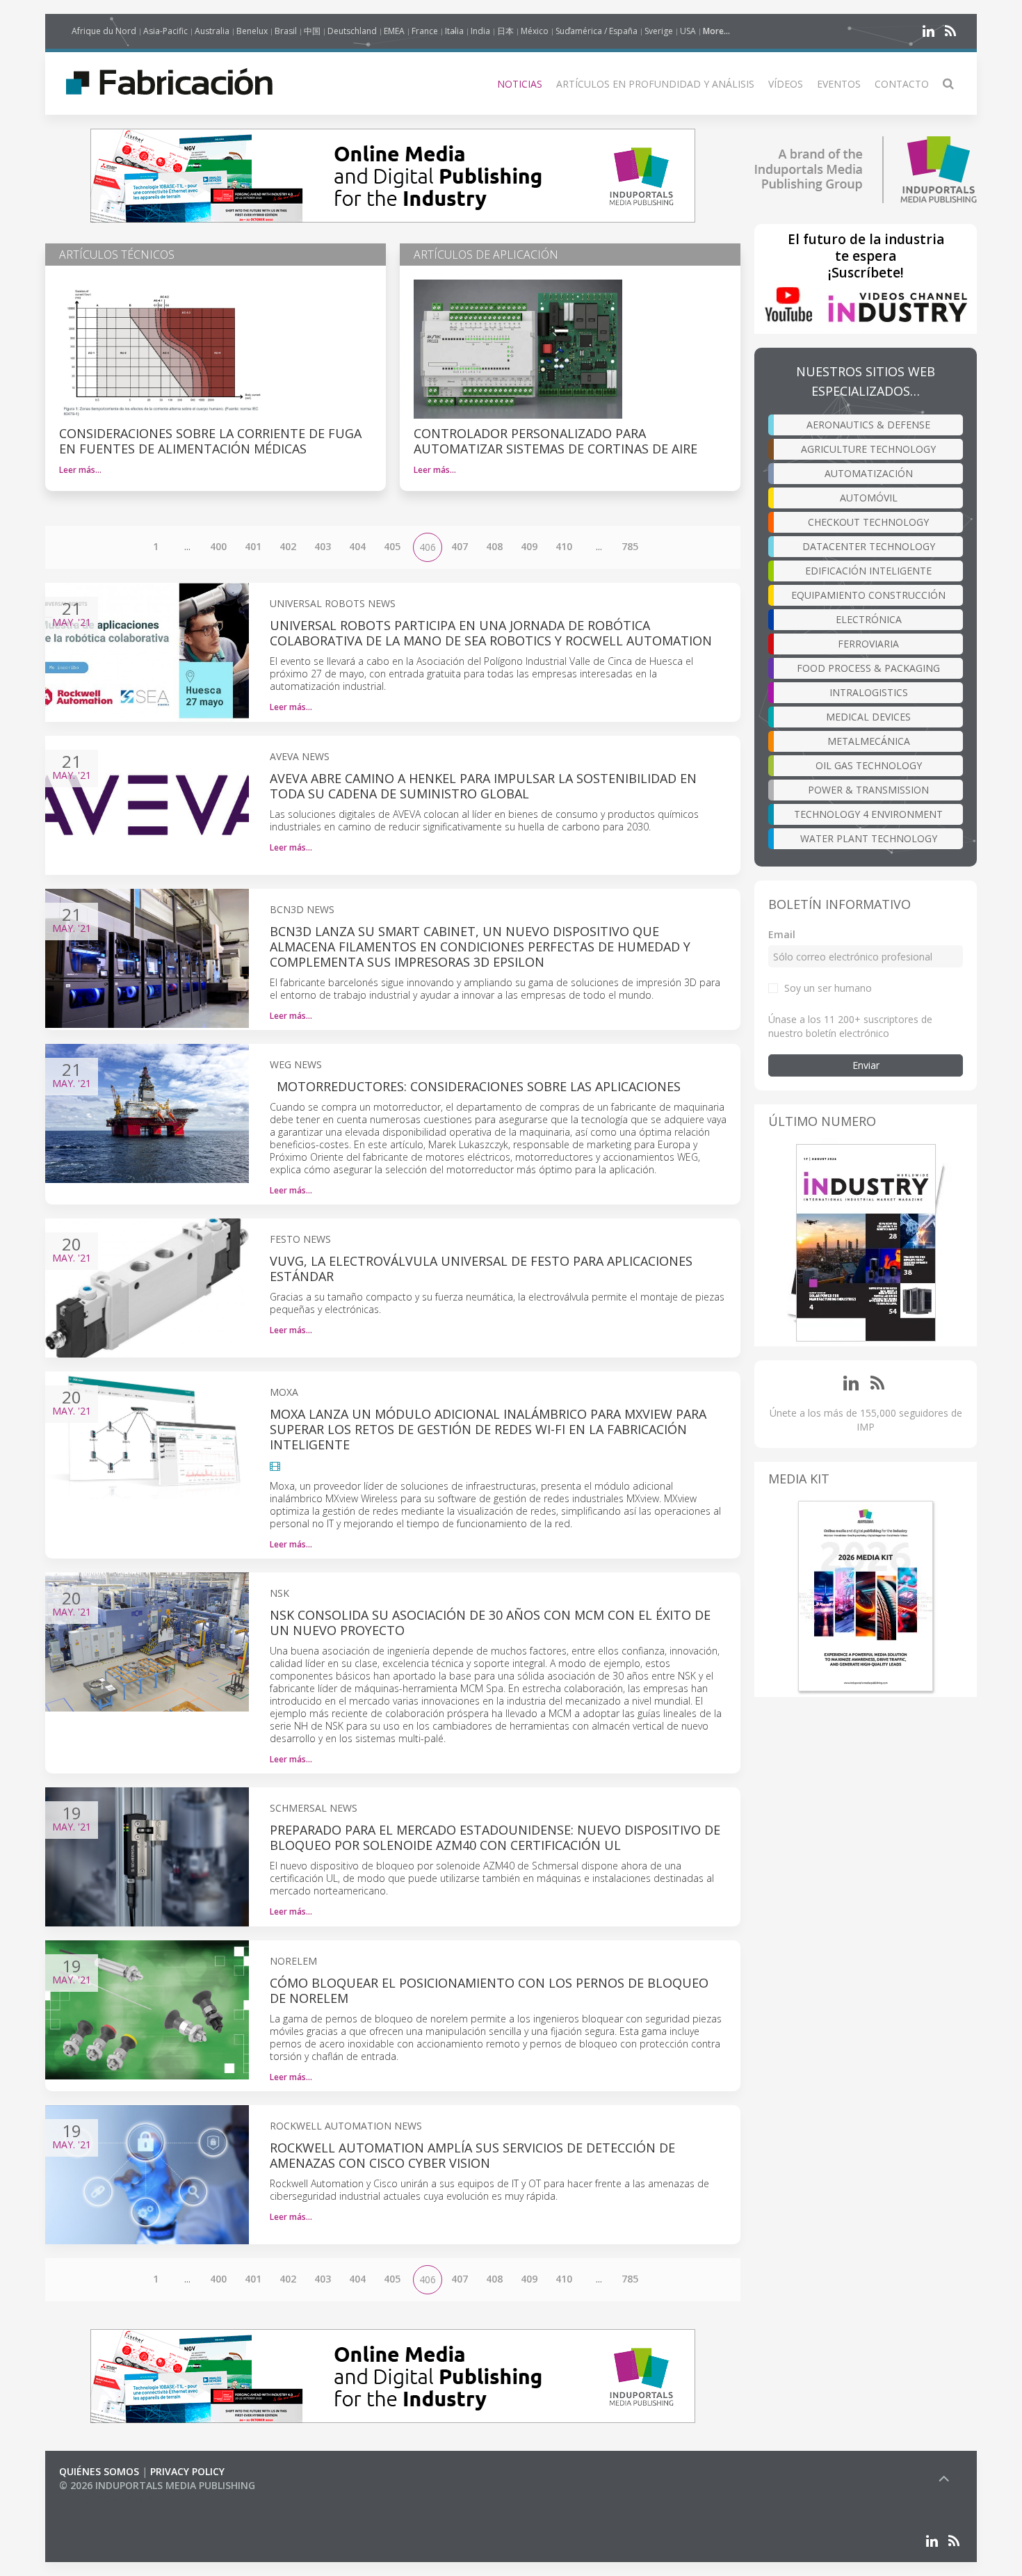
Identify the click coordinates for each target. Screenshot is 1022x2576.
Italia (454, 31)
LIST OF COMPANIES (106, 2499)
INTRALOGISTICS (869, 692)
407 (460, 546)
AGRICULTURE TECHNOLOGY (868, 449)
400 (218, 546)
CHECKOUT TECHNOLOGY (868, 522)
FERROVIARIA (868, 644)
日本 (505, 31)
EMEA (394, 31)
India (480, 31)
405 (392, 546)
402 (288, 546)
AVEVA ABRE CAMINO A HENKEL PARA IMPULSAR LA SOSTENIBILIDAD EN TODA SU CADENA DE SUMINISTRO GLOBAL (483, 786)
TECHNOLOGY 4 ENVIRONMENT (868, 814)
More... (716, 31)
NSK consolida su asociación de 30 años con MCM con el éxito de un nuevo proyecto (490, 1623)
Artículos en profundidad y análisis (655, 84)
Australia (212, 31)
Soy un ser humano (828, 988)
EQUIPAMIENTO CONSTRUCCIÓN (868, 595)
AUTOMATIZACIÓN (869, 473)
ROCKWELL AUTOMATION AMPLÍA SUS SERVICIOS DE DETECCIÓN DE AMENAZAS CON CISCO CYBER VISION (472, 2155)
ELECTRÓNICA (869, 619)
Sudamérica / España (597, 31)
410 (564, 546)
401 (253, 546)
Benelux (252, 31)
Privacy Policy (187, 2471)
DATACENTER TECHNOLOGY (869, 546)
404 (357, 546)
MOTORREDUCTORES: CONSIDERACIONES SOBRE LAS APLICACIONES (475, 1086)
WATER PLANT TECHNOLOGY (869, 838)
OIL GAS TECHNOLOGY (869, 765)
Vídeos (786, 84)
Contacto (902, 84)
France (425, 31)
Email (782, 934)
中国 (312, 31)
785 (630, 546)
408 (494, 546)
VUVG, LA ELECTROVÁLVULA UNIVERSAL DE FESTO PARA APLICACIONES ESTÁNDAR (481, 1269)
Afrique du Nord (104, 31)
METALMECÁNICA (869, 741)
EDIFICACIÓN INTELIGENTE (868, 571)
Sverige (659, 31)
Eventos (839, 84)
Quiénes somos (99, 2471)
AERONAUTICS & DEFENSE (868, 425)
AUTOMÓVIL (869, 498)
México (535, 31)
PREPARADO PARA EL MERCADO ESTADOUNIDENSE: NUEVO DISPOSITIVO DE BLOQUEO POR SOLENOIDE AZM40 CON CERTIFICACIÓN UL (495, 1837)
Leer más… (80, 470)
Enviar (866, 1065)
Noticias (520, 84)
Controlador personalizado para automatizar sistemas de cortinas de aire (555, 441)
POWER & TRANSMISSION (868, 790)
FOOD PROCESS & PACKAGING (868, 668)
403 (323, 546)
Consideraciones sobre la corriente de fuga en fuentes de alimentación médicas (210, 441)
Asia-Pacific (165, 31)
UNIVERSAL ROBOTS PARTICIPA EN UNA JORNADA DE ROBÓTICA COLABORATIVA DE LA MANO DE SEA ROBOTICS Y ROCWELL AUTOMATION (491, 633)
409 (529, 546)
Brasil (286, 31)
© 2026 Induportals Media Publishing (157, 2485)
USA (688, 31)
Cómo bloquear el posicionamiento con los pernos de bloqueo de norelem (489, 1990)
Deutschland (352, 31)
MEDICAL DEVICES (868, 717)
